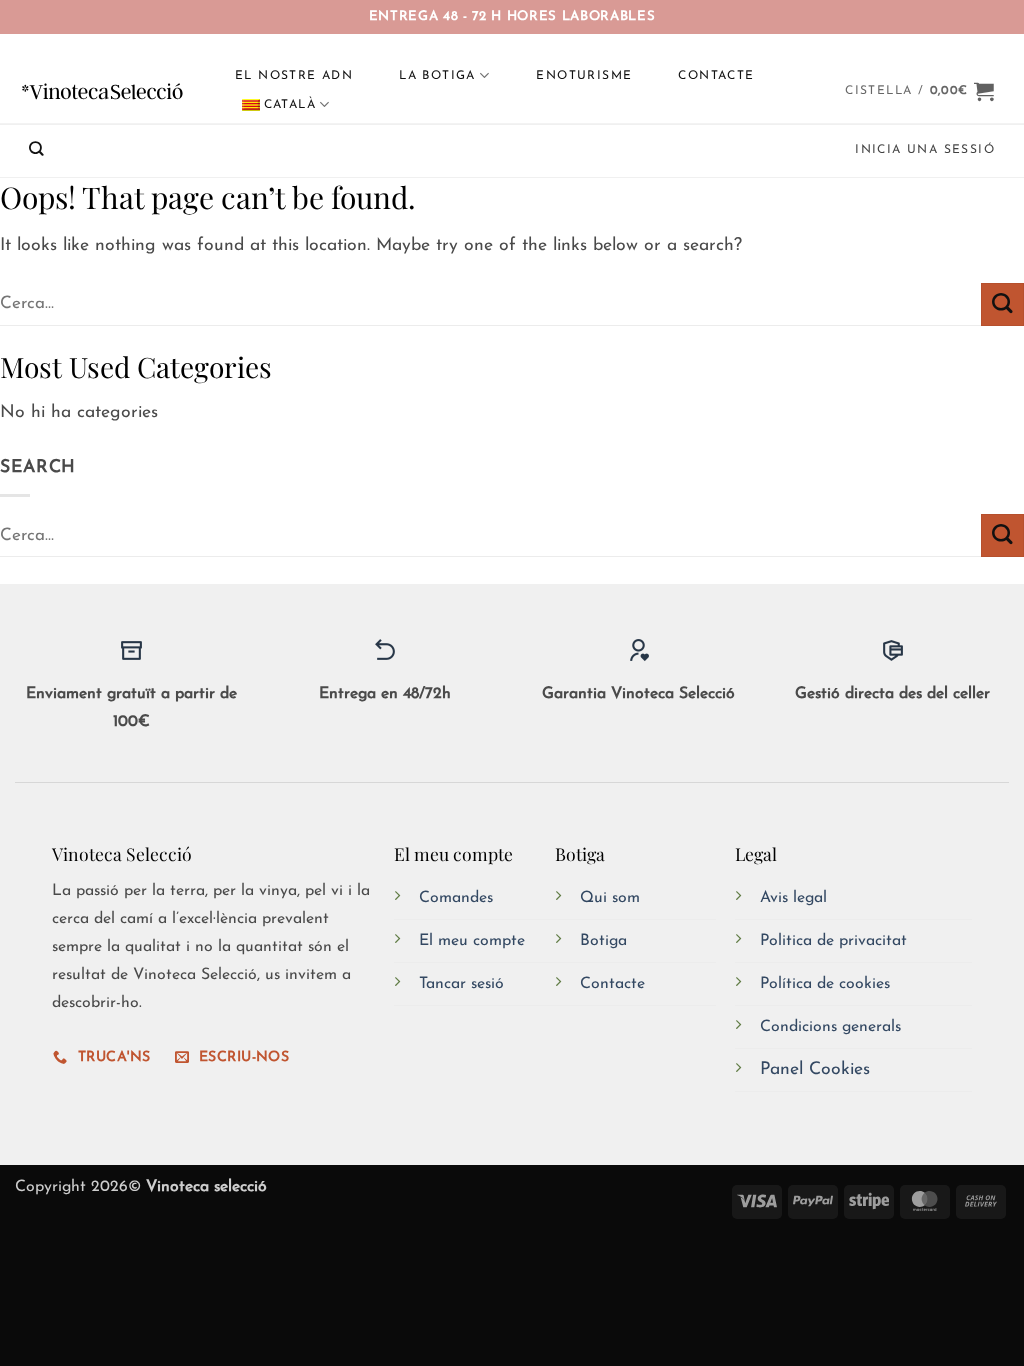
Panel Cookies (815, 1069)
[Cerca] (36, 148)
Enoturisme (584, 76)
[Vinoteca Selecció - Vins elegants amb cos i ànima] (103, 91)
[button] (920, 91)
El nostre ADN (294, 76)
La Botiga (437, 76)
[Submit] (1002, 304)
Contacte (716, 76)
